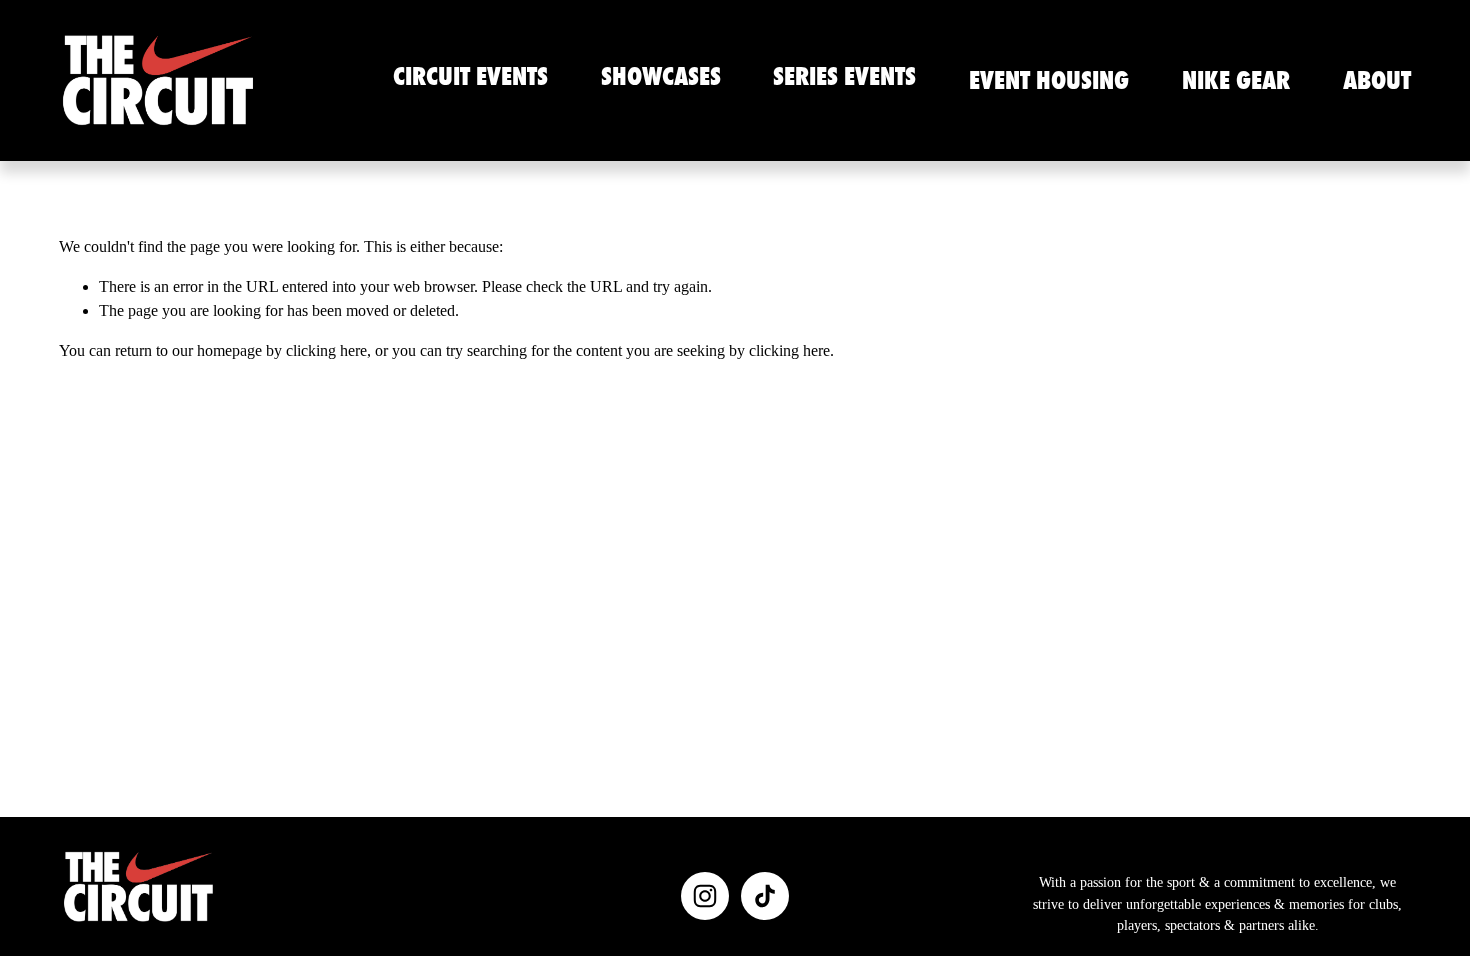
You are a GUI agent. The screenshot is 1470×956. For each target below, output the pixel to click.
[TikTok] (765, 896)
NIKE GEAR (1236, 80)
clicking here (326, 350)
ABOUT (1377, 80)
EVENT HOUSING (1049, 80)
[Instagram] (705, 896)
